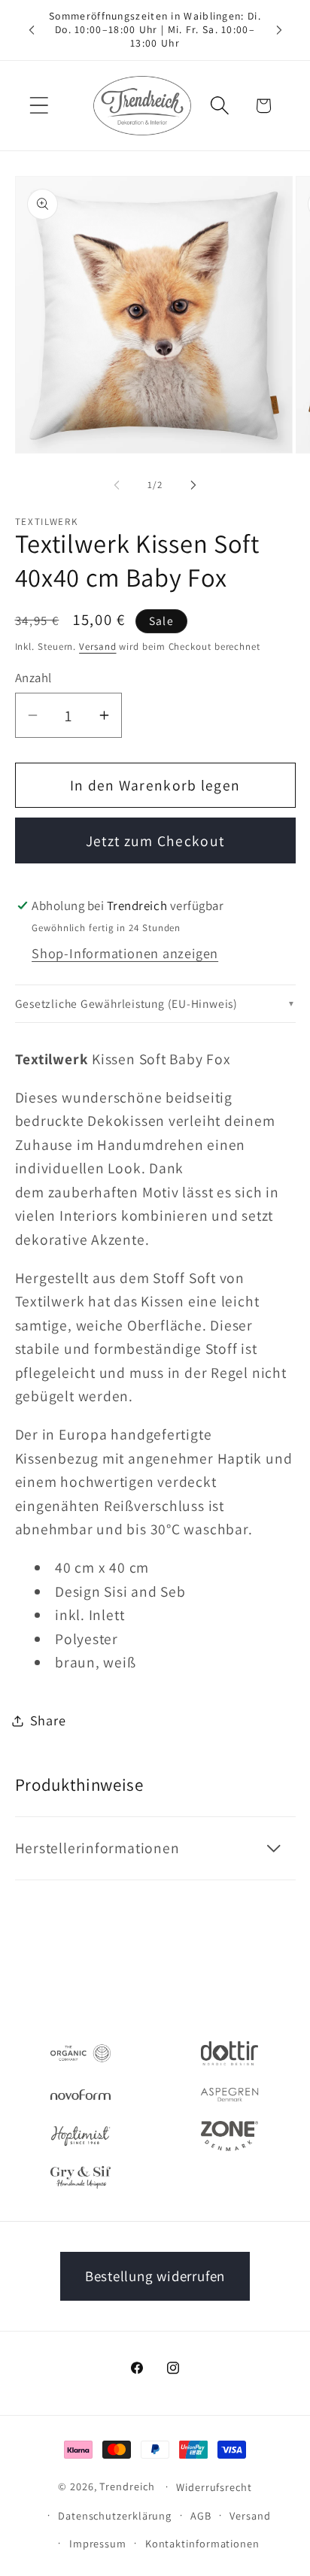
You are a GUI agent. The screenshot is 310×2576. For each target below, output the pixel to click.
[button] (39, 106)
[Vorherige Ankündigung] (32, 30)
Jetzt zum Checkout (155, 841)
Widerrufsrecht (214, 2487)
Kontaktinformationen (202, 2543)
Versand (97, 646)
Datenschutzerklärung (115, 2515)
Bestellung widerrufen (155, 2276)
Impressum (98, 2543)
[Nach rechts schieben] (193, 485)
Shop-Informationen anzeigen (125, 953)
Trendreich (127, 2486)
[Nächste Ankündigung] (279, 30)
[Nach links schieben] (117, 485)
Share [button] (48, 1720)
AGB (201, 2515)
